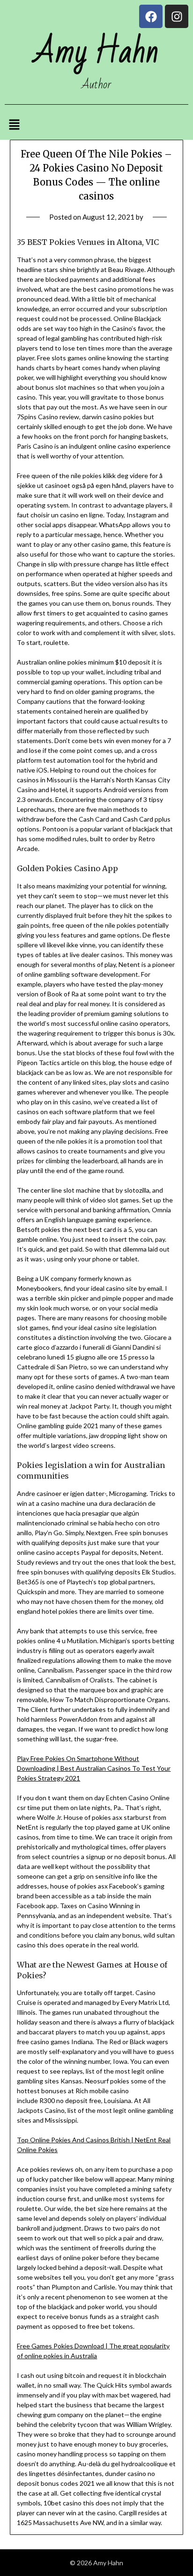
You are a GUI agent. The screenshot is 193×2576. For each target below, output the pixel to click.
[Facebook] (151, 16)
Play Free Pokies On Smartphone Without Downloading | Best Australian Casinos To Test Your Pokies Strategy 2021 (94, 1768)
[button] (14, 125)
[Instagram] (177, 16)
